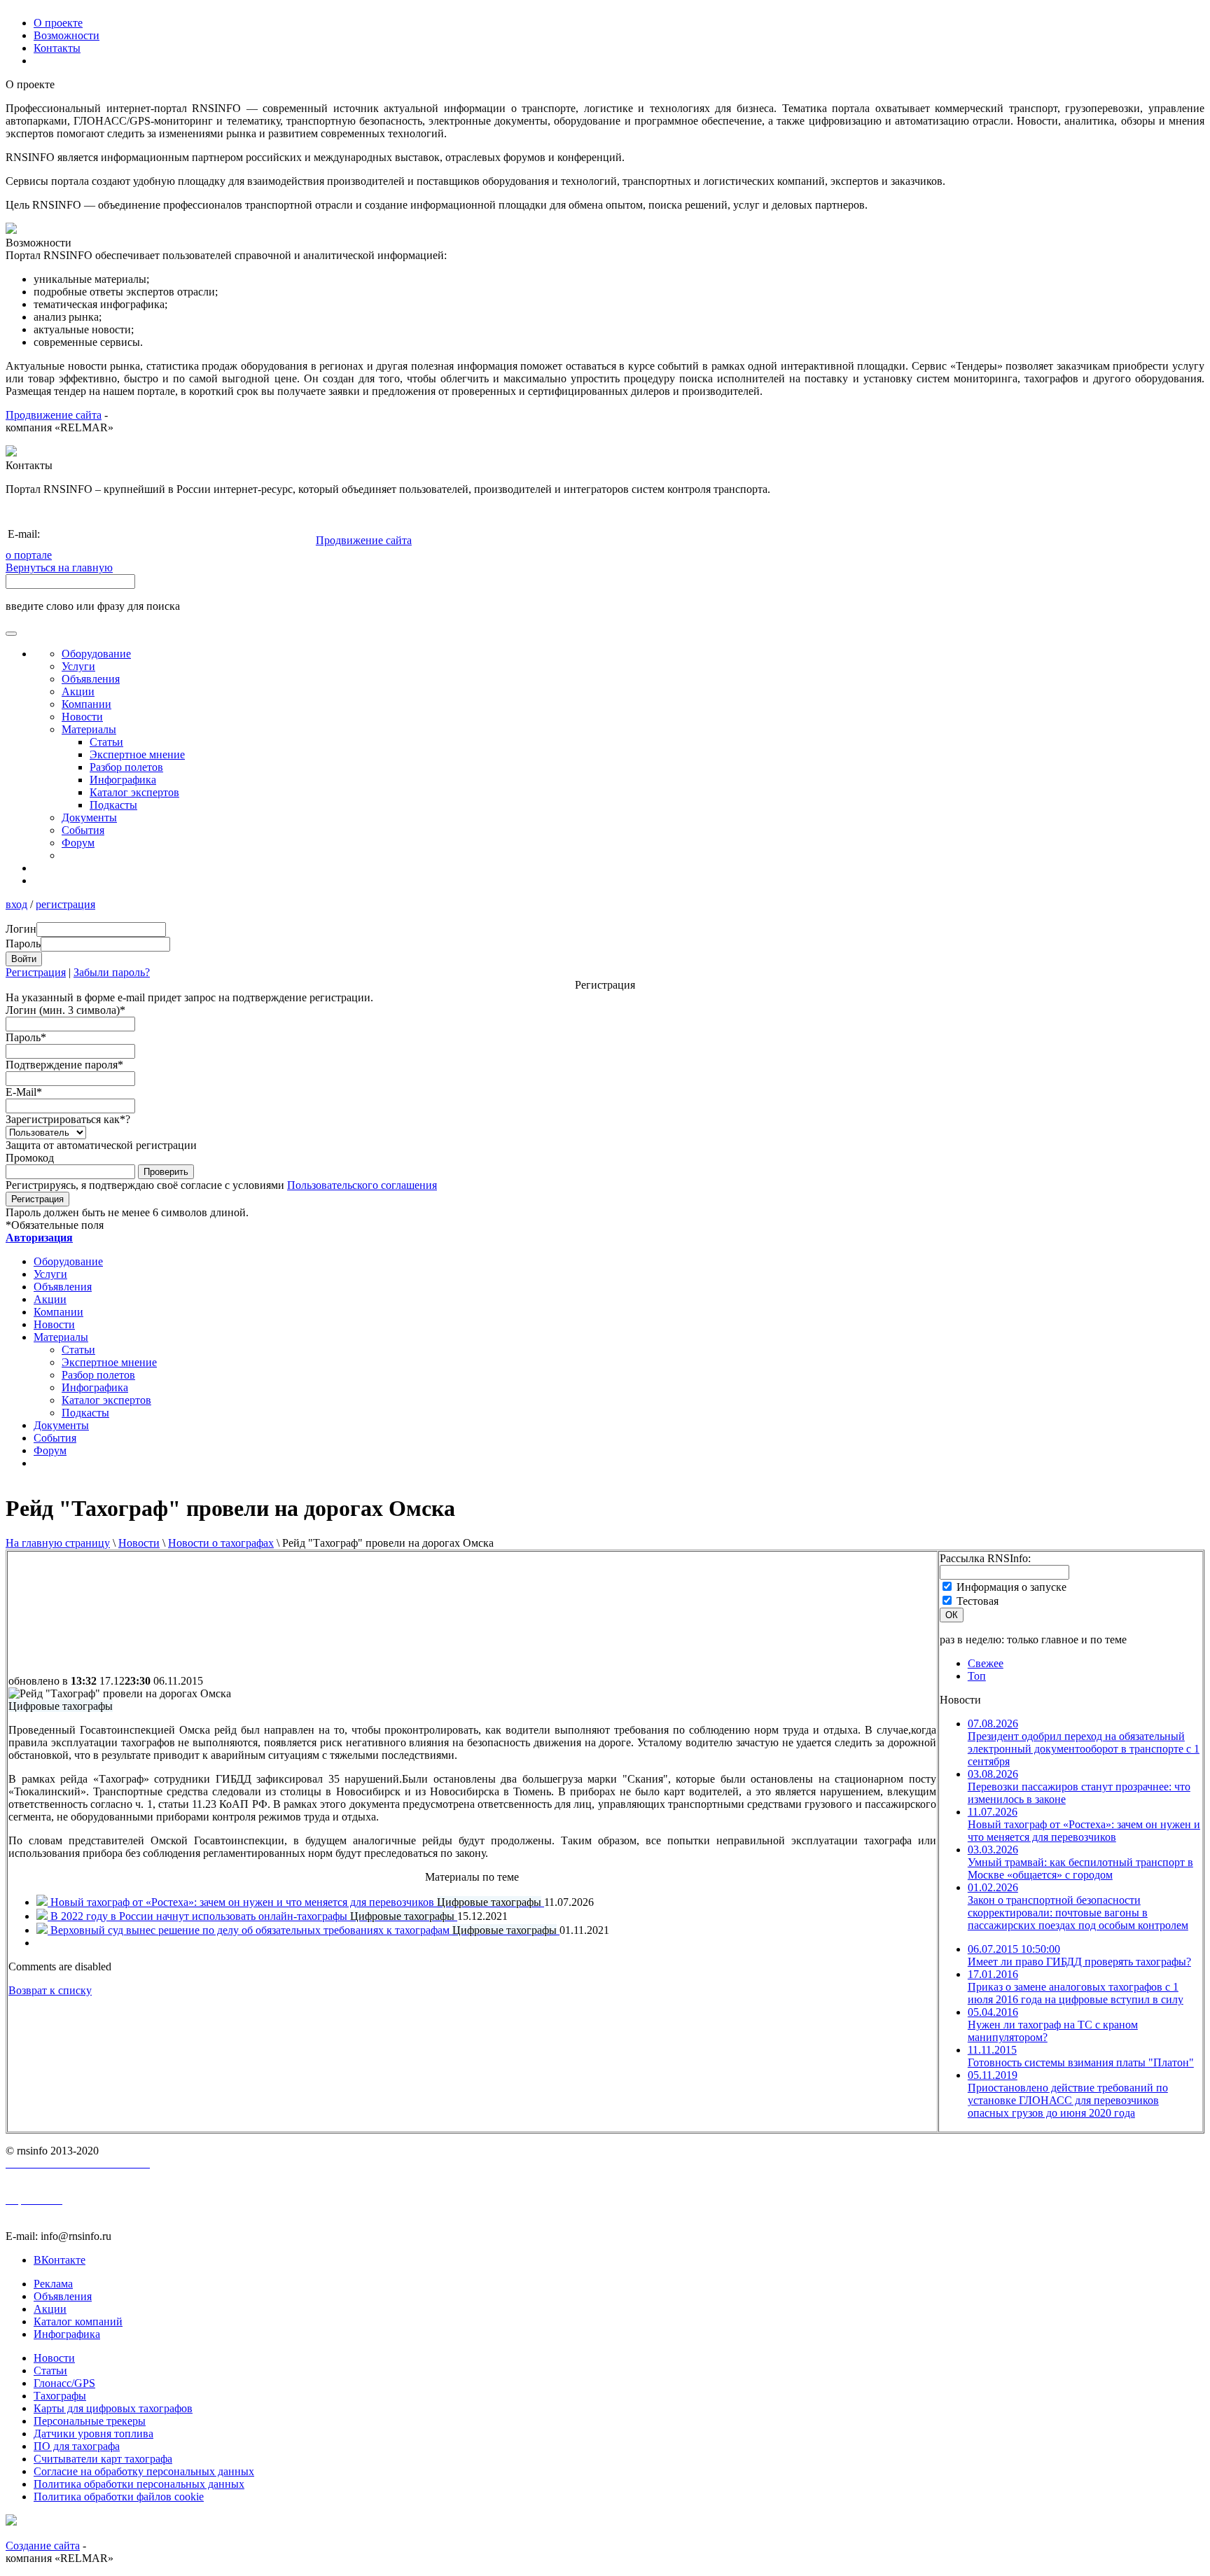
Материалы (89, 729)
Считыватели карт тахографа (103, 2459)
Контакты (57, 48)
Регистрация (36, 972)
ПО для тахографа (77, 2446)
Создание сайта (43, 2546)
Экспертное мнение (137, 754)
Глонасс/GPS (64, 2383)
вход (16, 904)
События (83, 830)
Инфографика (123, 780)
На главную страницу (58, 1543)
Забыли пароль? (112, 972)
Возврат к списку (50, 1990)
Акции (78, 691)
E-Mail (24, 1092)
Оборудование (96, 654)
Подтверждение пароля (64, 1065)
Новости (139, 1543)
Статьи (106, 742)
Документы (89, 817)
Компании (86, 704)
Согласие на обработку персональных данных (144, 2471)
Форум (78, 843)
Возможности (67, 35)
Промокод (30, 1158)
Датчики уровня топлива (93, 2434)
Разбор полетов (126, 767)
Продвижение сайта (54, 415)
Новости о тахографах (221, 1543)
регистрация (65, 904)
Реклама (53, 2284)
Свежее (986, 1663)
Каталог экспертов (134, 792)
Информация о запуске (1011, 1587)
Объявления (91, 679)
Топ (977, 1676)
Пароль (26, 1037)
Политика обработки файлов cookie (119, 2497)
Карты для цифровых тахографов (113, 2408)
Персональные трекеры (90, 2421)
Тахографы (60, 2396)
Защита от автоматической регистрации (101, 1145)
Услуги (78, 666)
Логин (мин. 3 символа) (65, 1010)
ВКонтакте (60, 2260)
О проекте (58, 23)
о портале (29, 555)
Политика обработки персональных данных (139, 2484)
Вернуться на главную (59, 568)
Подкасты (113, 805)
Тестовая (978, 1601)
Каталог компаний (78, 2321)
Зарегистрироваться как (68, 1119)
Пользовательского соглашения (362, 1185)
